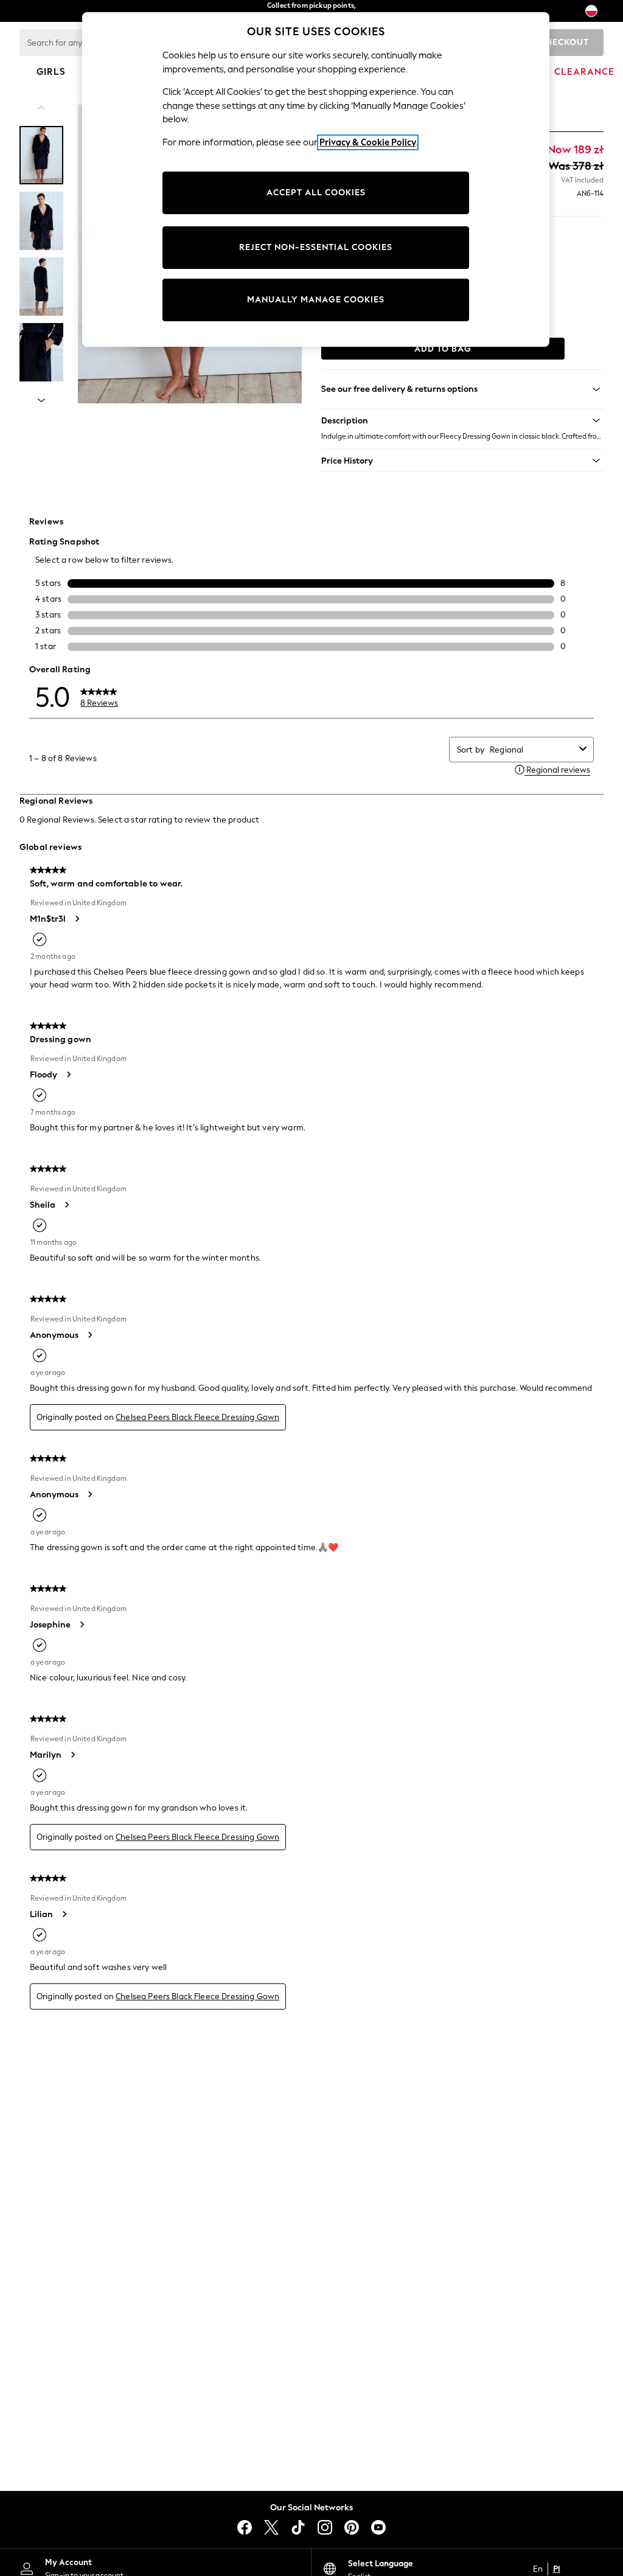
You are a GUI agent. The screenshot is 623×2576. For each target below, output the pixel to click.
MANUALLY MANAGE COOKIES (316, 300)
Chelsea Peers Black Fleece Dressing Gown (197, 1417)
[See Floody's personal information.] (68, 1074)
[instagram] (325, 2527)
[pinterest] (352, 2527)
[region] (316, 179)
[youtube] (378, 2527)
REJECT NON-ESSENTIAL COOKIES (316, 247)
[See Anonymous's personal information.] (89, 1335)
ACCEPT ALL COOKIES (316, 193)
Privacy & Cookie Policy (368, 142)
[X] (271, 2527)
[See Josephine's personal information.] (82, 1624)
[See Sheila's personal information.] (66, 1205)
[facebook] (245, 2527)
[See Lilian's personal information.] (64, 1914)
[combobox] (532, 750)
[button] (462, 420)
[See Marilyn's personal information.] (72, 1755)
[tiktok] (298, 2527)
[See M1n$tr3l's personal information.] (77, 919)
